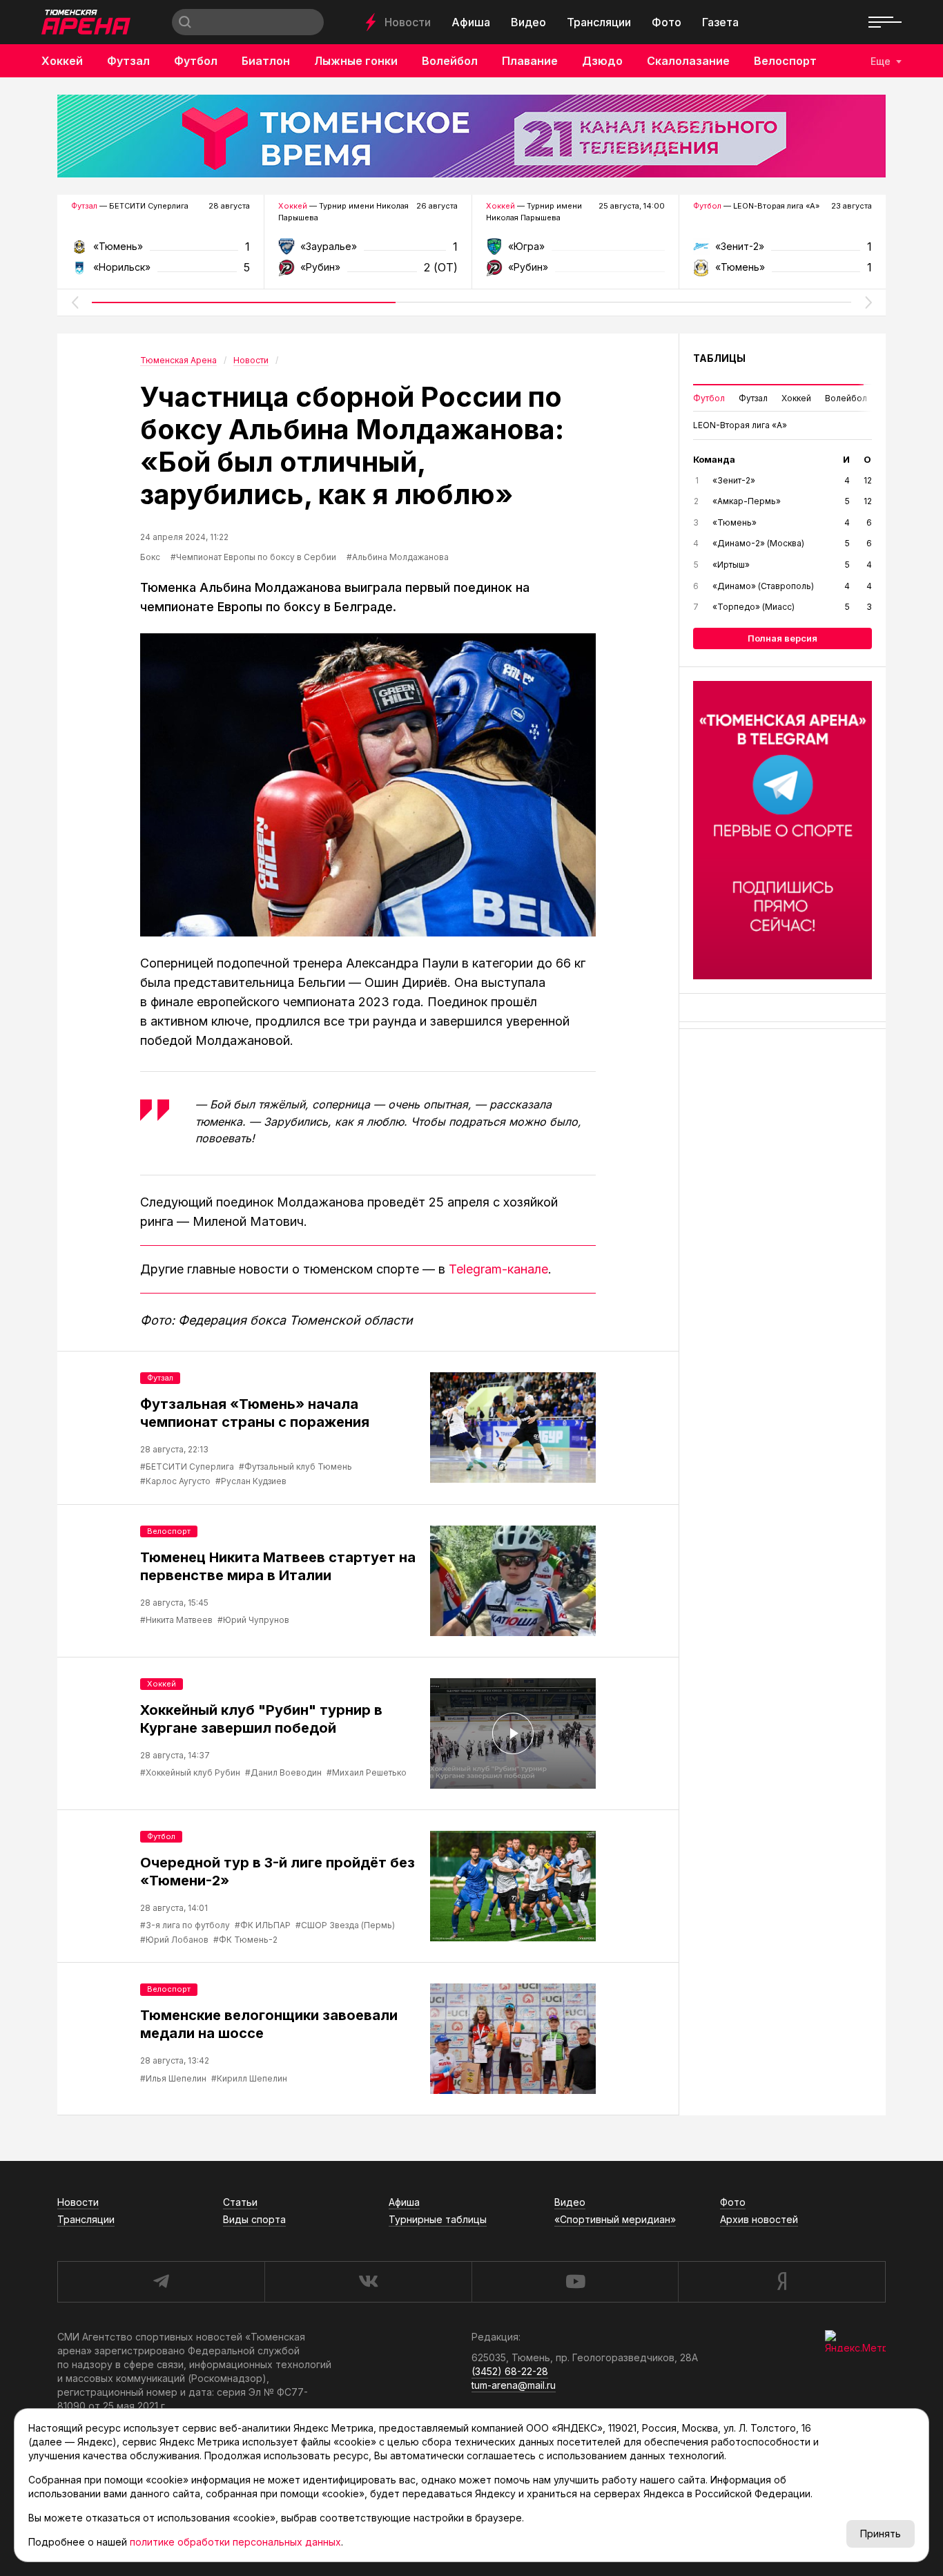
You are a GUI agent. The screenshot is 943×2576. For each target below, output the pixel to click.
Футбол (196, 61)
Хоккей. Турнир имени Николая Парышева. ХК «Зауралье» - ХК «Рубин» (368, 251)
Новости (408, 22)
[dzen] (782, 2282)
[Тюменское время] (471, 136)
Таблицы (719, 358)
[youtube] (575, 2282)
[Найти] (185, 22)
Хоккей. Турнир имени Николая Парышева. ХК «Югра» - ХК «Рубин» (575, 251)
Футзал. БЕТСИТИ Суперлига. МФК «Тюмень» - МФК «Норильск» (161, 251)
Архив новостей (759, 2219)
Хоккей (62, 61)
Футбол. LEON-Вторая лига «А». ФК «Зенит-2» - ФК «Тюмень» (782, 251)
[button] (75, 302)
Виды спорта (254, 2219)
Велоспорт (785, 61)
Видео (528, 22)
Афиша (471, 22)
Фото (667, 22)
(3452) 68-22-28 (510, 2371)
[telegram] (161, 2282)
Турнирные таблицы (438, 2219)
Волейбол (450, 61)
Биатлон (266, 61)
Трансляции (599, 22)
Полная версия (782, 638)
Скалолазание (688, 61)
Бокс (150, 557)
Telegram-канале (498, 1269)
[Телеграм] (782, 830)
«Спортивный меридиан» (615, 2219)
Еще (881, 61)
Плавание (530, 61)
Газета (720, 22)
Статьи (240, 2202)
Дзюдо (602, 61)
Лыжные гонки (356, 61)
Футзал (128, 61)
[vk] (368, 2282)
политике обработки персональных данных (235, 2542)
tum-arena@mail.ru (514, 2385)
